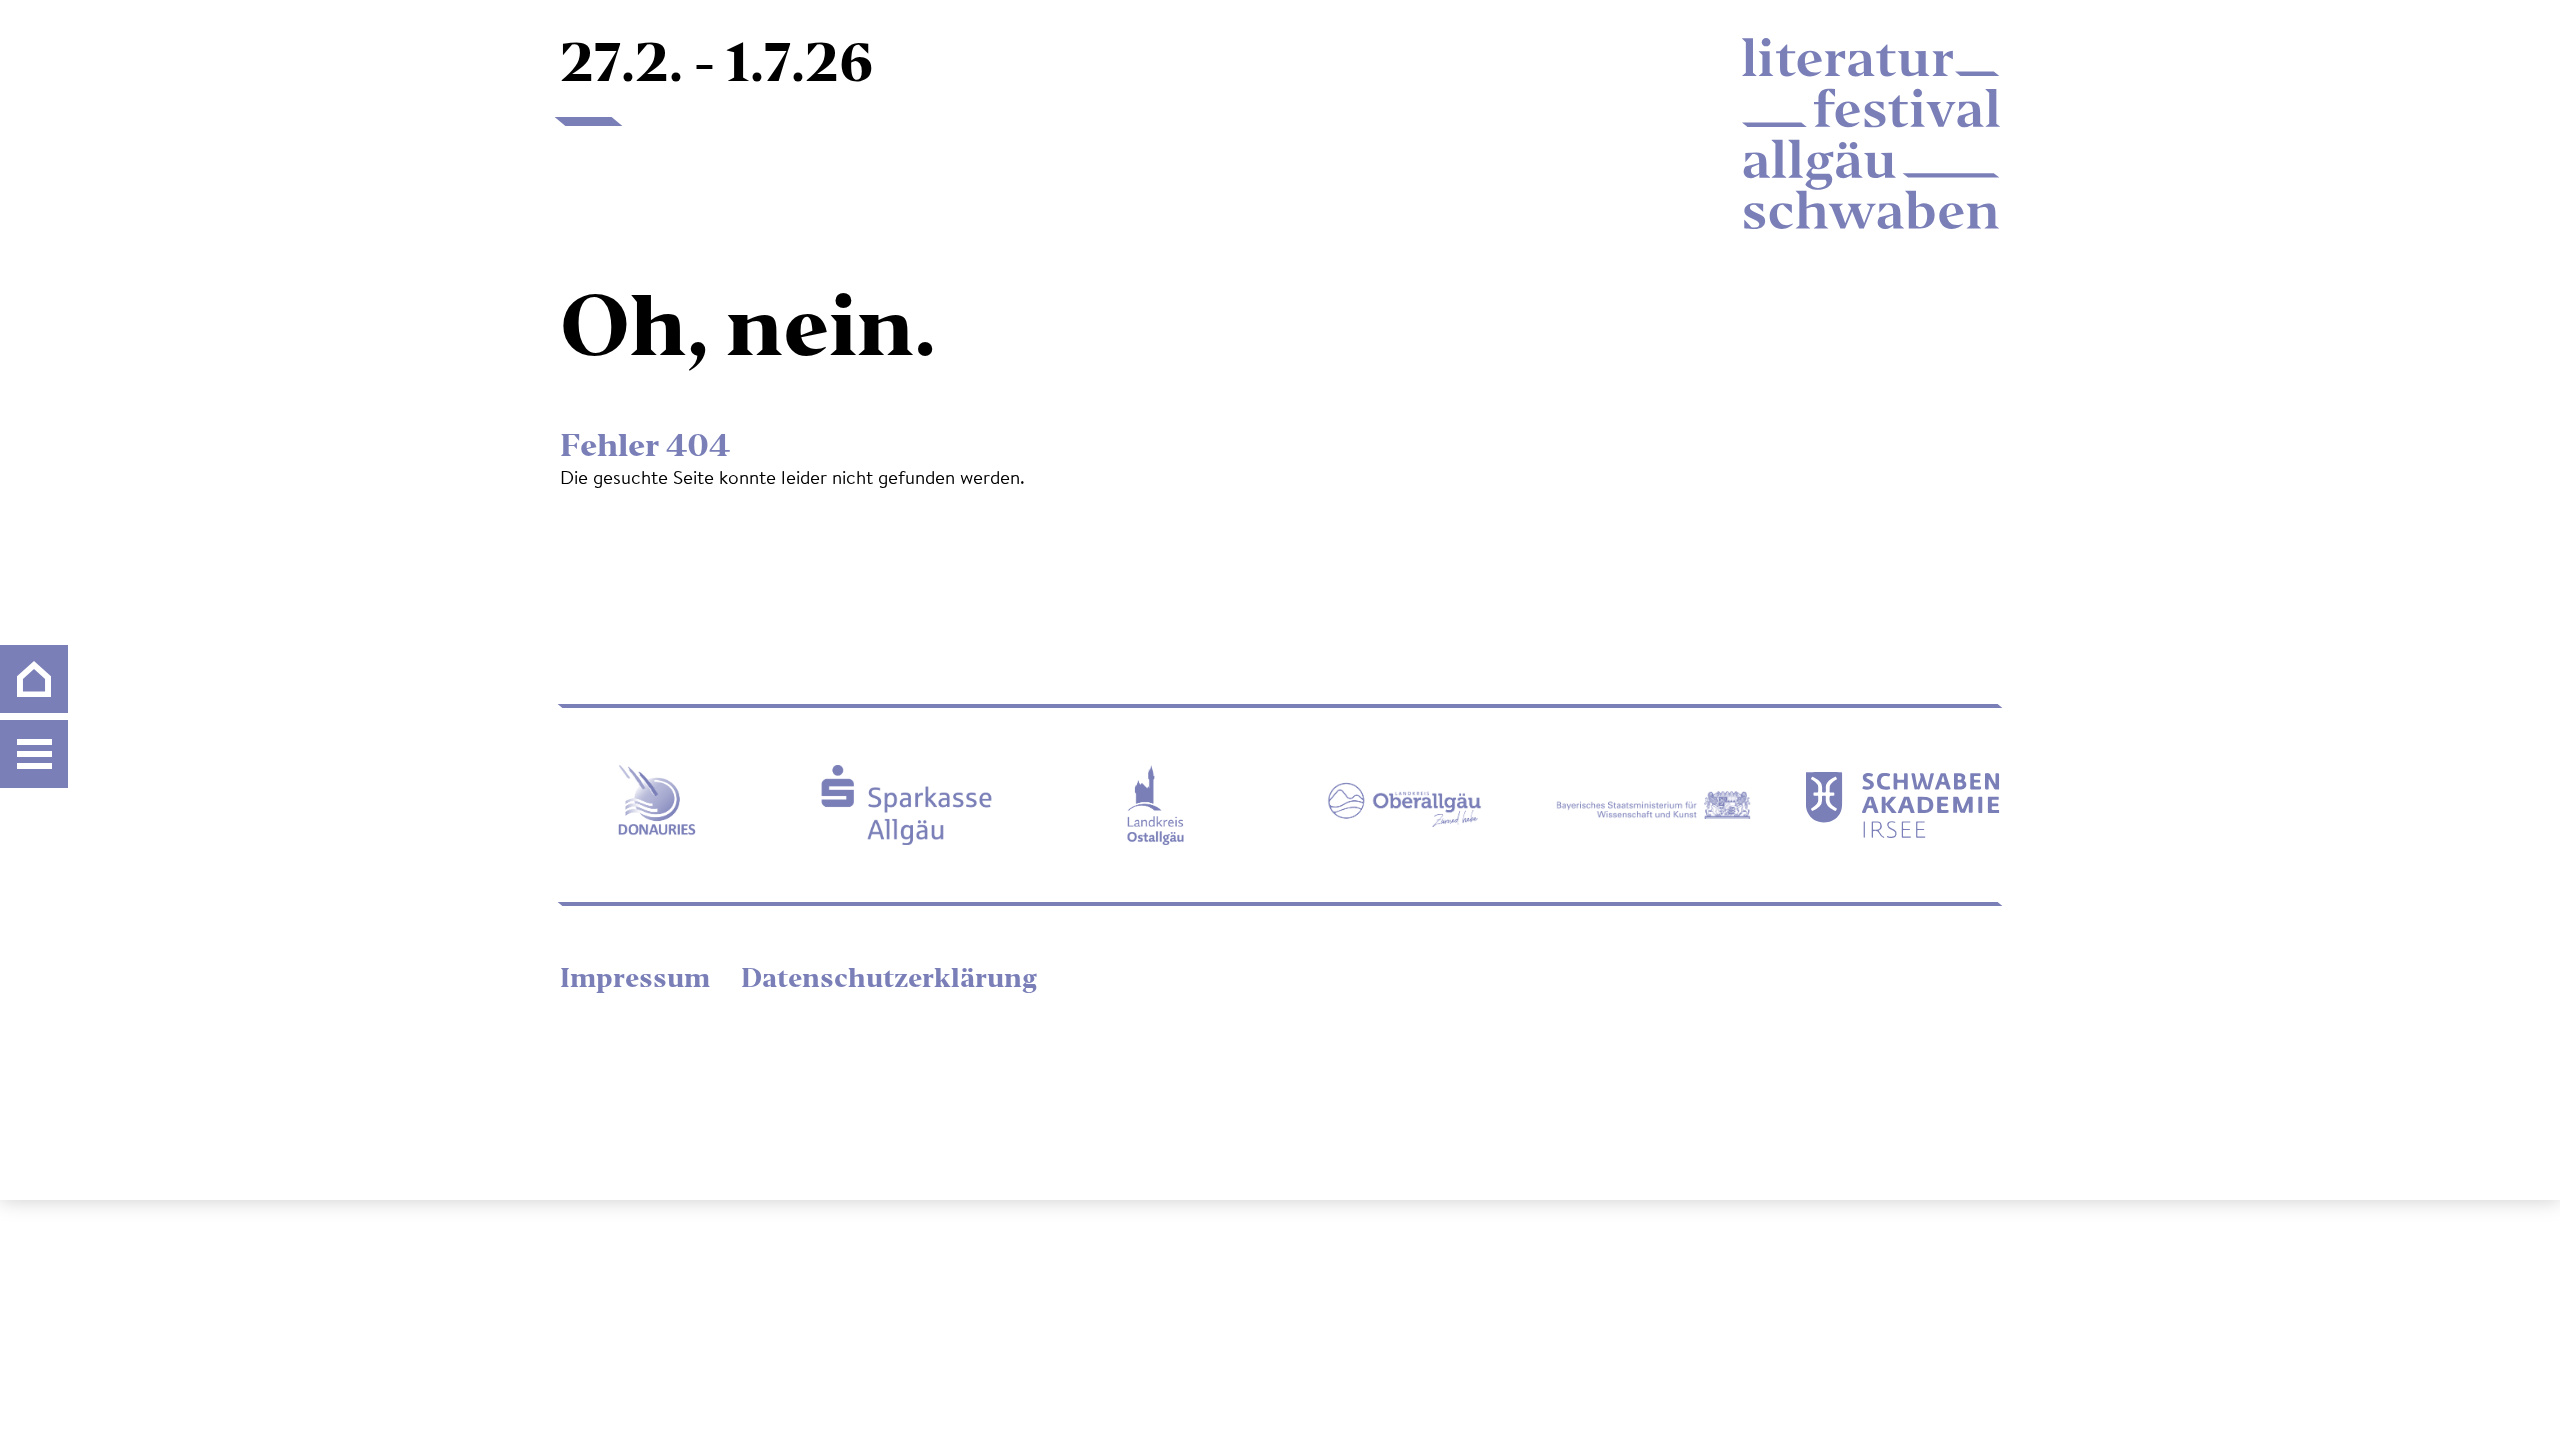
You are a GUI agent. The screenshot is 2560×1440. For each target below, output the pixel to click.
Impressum (638, 980)
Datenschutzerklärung (889, 980)
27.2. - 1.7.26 (717, 68)
